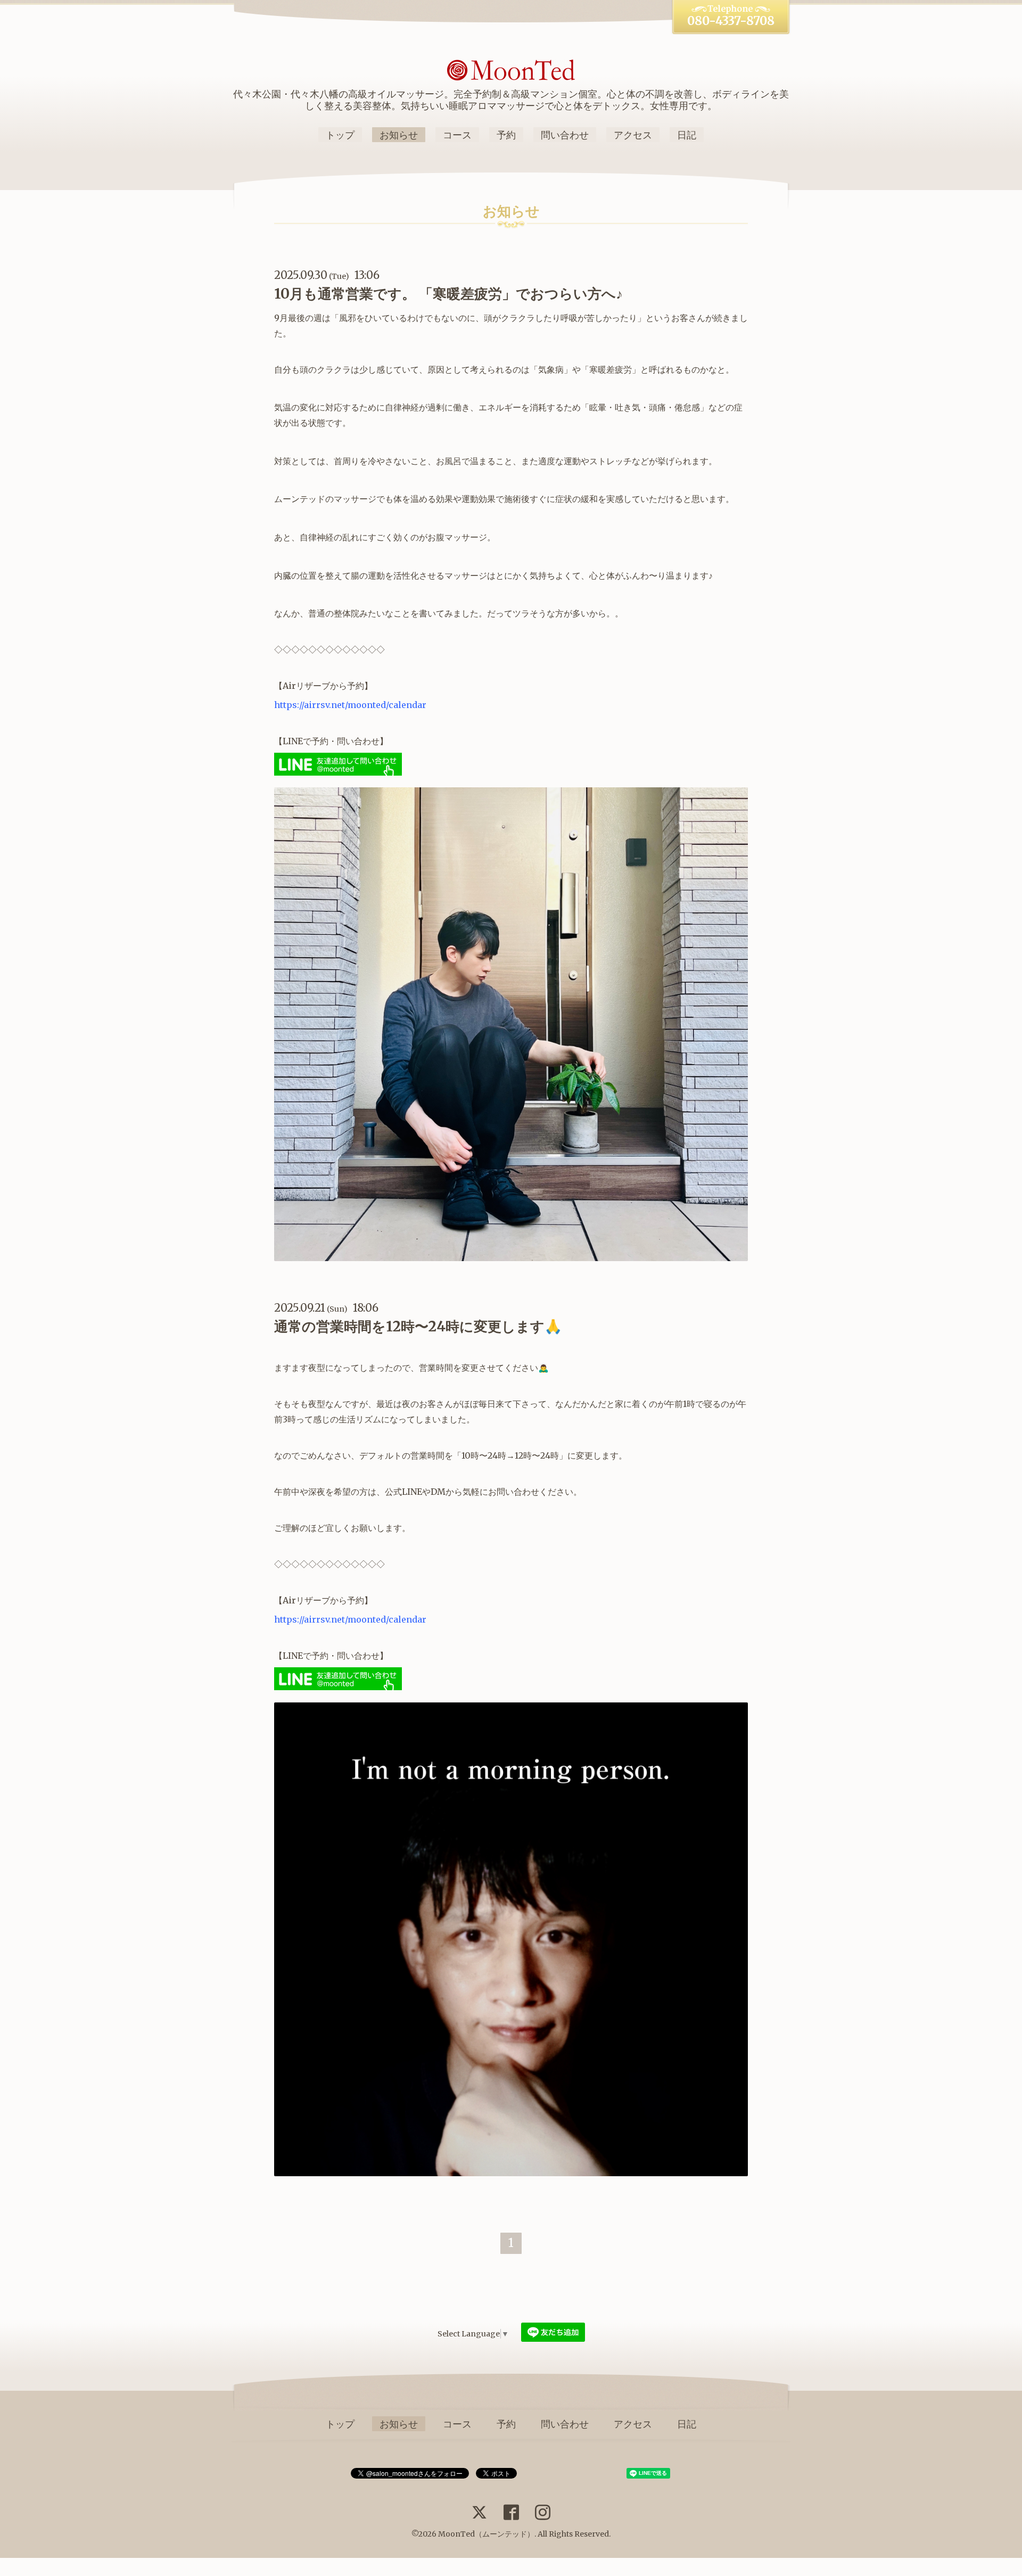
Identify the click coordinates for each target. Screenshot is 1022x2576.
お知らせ (399, 135)
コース (457, 135)
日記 (687, 135)
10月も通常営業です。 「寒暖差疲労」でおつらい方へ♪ (448, 294)
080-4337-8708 (731, 21)
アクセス (633, 135)
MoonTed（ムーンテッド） (486, 2534)
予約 (506, 135)
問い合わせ (565, 135)
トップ (340, 135)
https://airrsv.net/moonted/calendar (350, 705)
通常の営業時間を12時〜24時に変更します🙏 (418, 1326)
